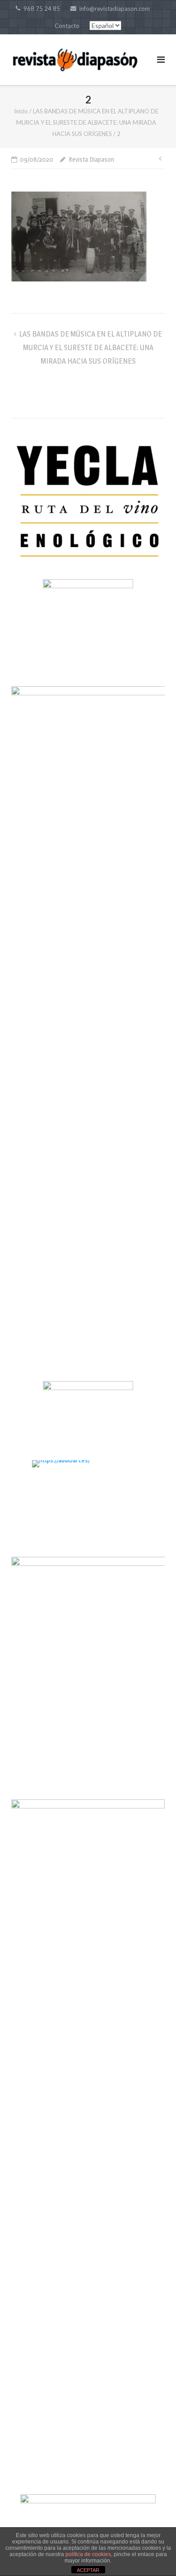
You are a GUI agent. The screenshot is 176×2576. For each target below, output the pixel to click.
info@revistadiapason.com (115, 9)
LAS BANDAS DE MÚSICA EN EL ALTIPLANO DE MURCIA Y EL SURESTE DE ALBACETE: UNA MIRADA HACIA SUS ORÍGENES (87, 122)
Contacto (67, 26)
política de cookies (88, 2554)
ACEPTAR (88, 2570)
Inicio (21, 111)
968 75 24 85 (42, 9)
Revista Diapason (91, 159)
